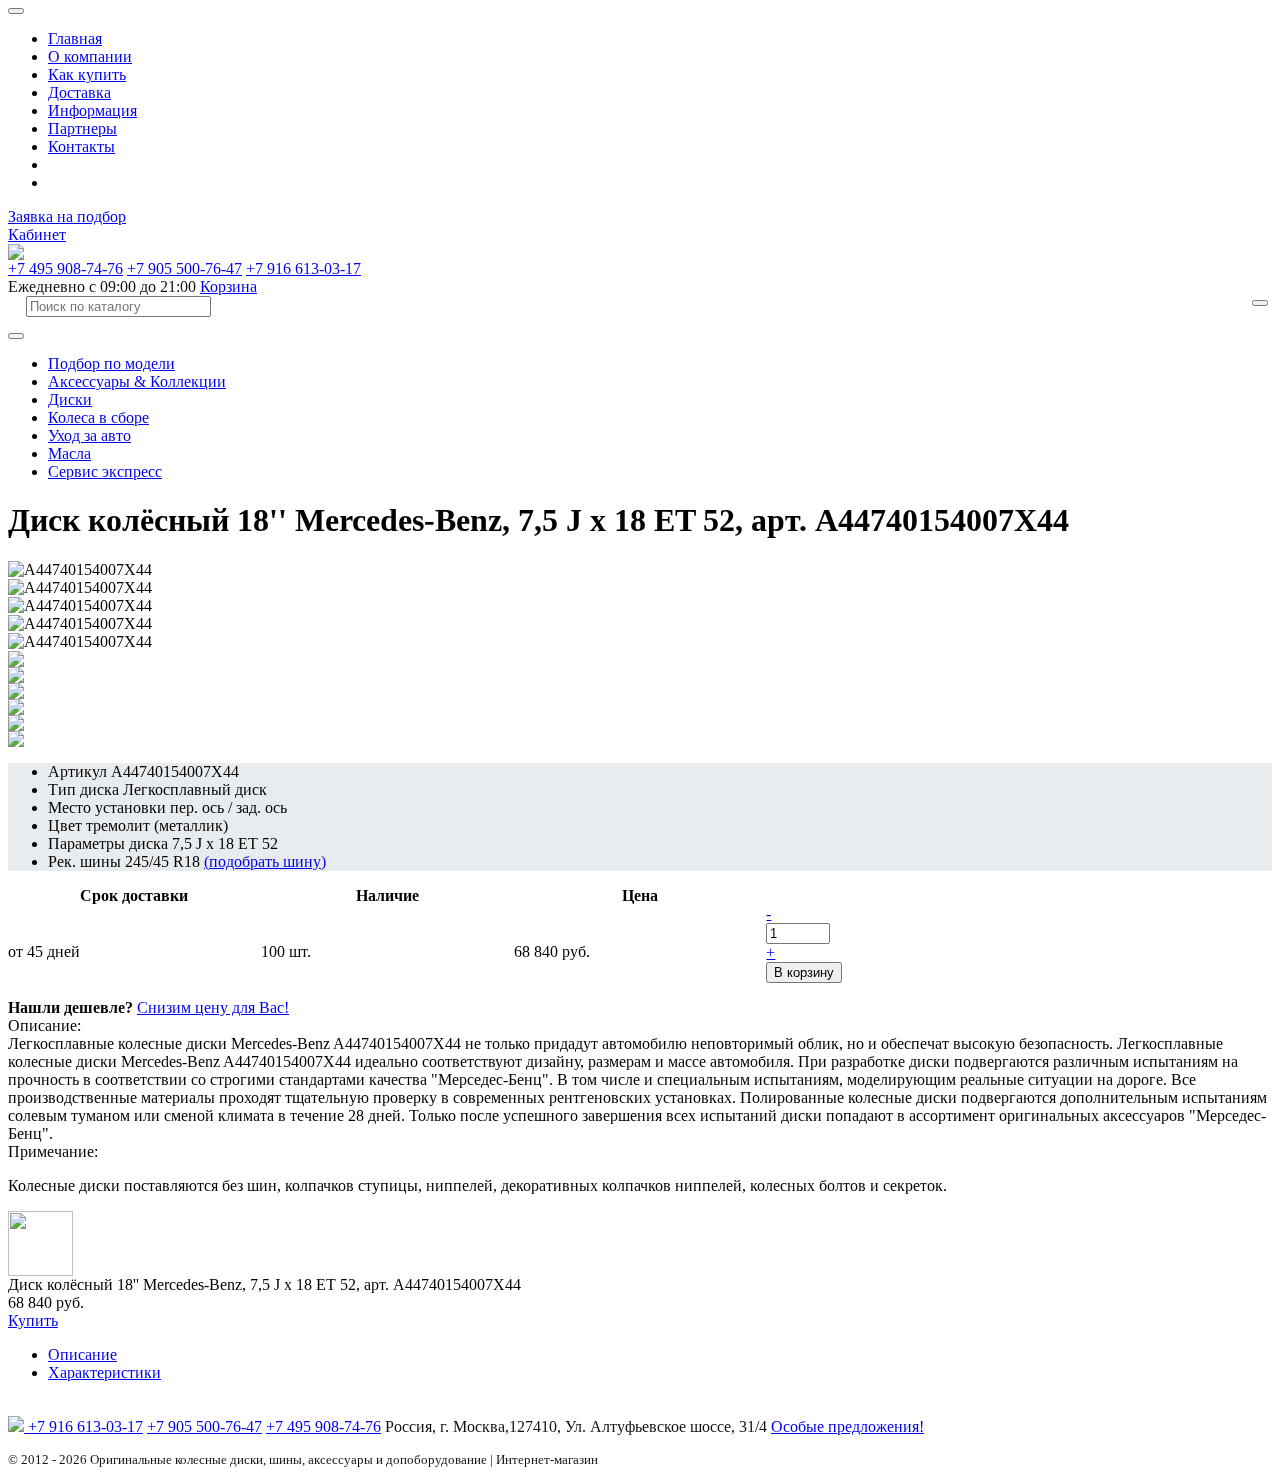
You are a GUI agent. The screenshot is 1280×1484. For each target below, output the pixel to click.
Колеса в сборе (98, 417)
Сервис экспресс (105, 471)
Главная (75, 38)
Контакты (81, 146)
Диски (70, 399)
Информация (92, 110)
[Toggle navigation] (16, 11)
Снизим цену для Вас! (213, 1007)
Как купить (87, 74)
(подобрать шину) (265, 861)
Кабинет (37, 234)
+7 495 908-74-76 (65, 268)
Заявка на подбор (67, 216)
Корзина (228, 286)
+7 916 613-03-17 (303, 268)
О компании (90, 56)
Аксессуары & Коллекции (137, 381)
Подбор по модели (111, 363)
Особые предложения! (847, 1426)
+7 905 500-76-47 (184, 268)
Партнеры (82, 128)
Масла (69, 453)
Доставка (79, 92)
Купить (33, 1320)
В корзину (804, 972)
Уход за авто (89, 435)
